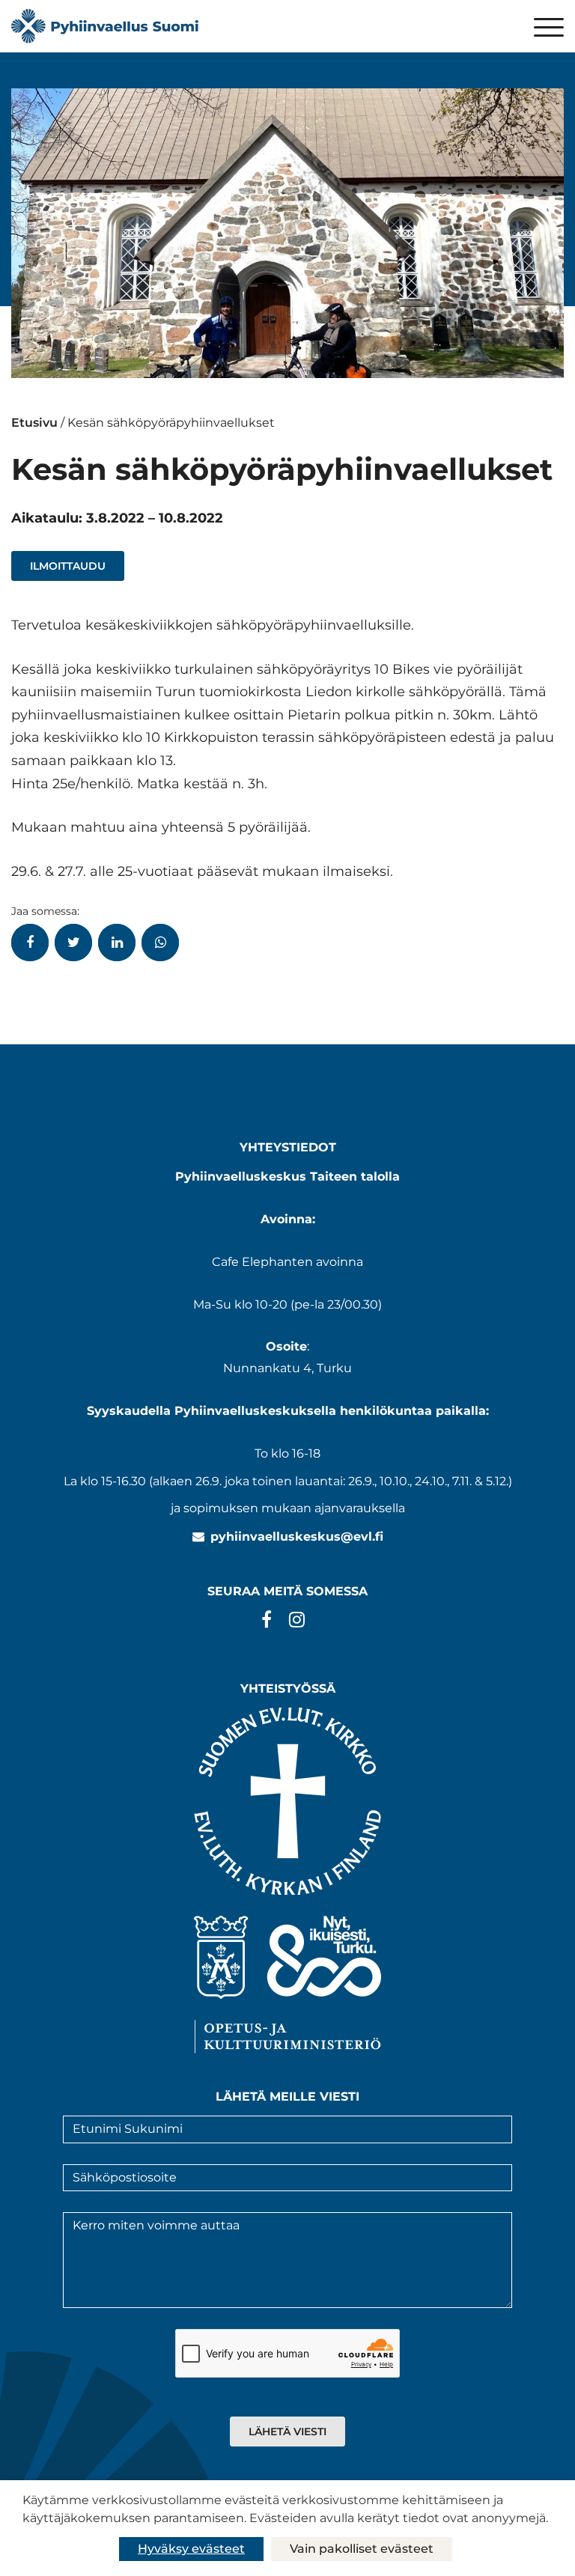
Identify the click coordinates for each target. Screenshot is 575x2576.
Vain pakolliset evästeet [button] (362, 2549)
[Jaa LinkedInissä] (117, 943)
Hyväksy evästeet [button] (191, 2549)
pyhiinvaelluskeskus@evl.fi (297, 1537)
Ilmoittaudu (68, 566)
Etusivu (34, 423)
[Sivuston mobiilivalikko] (549, 28)
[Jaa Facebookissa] (30, 943)
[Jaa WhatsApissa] (160, 943)
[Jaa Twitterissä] (73, 943)
